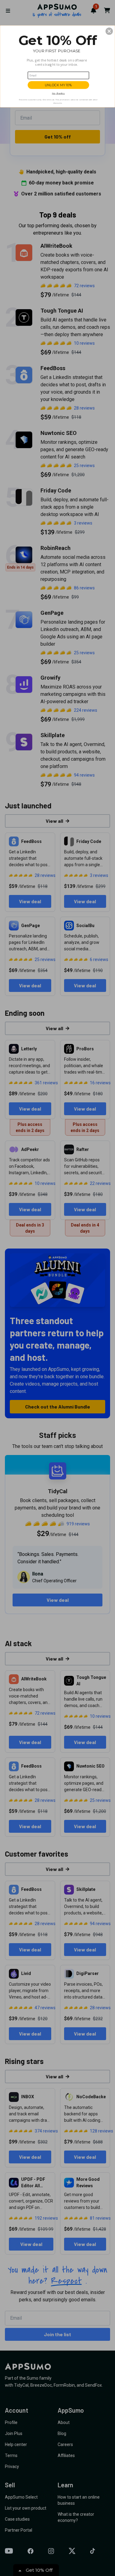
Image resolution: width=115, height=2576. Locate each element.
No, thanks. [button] (58, 93)
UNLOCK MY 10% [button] (58, 85)
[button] (109, 31)
